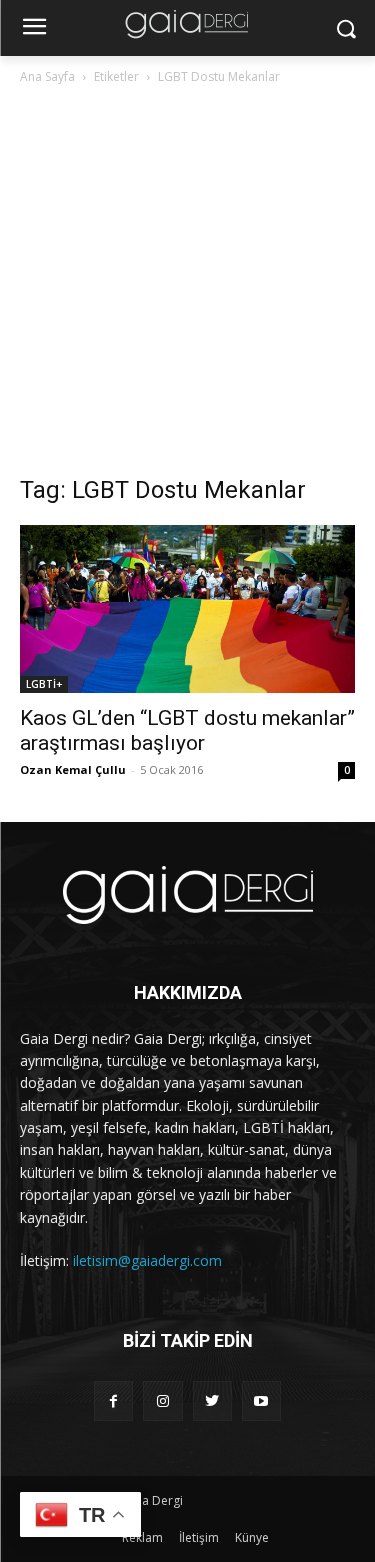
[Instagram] (162, 1400)
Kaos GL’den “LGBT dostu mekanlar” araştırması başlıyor (187, 730)
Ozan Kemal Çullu (73, 769)
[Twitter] (212, 1400)
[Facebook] (113, 1400)
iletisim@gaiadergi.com (147, 1260)
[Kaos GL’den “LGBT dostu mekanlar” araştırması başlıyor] (187, 609)
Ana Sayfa (47, 76)
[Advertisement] (187, 285)
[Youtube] (261, 1400)
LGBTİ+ (44, 684)
